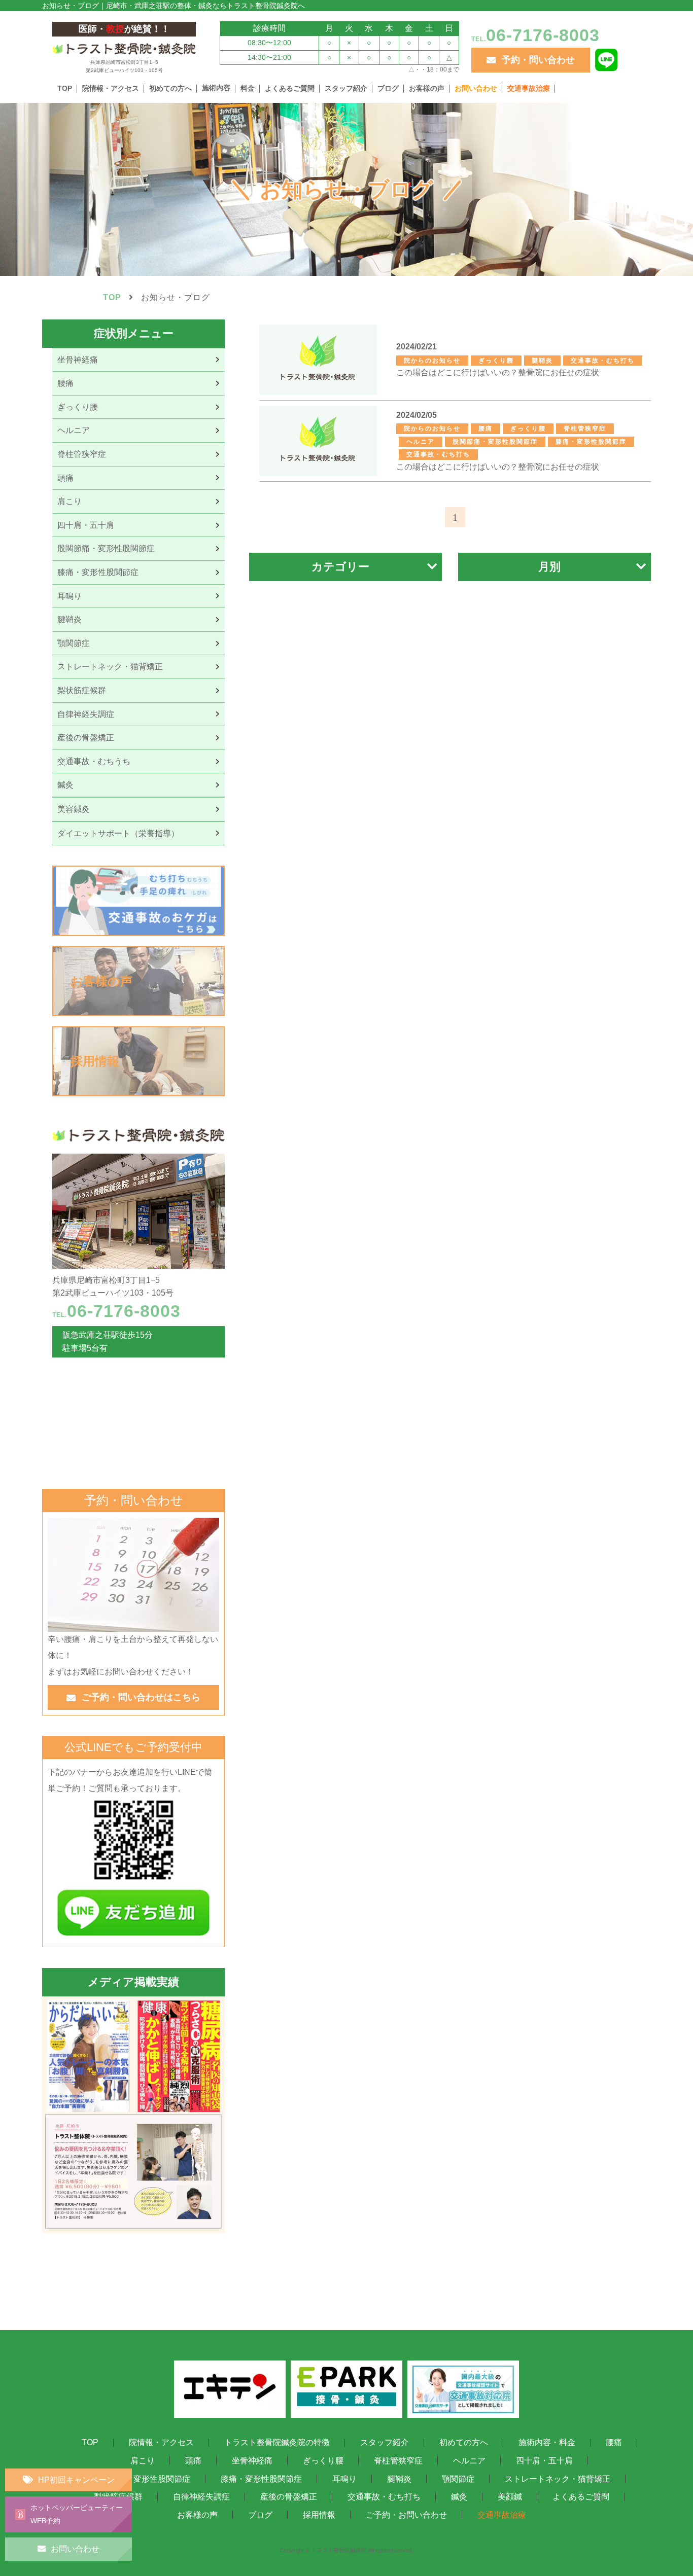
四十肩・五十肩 (544, 2461)
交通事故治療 (529, 88)
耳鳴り (344, 2478)
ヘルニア (469, 2461)
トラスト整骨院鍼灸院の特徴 (277, 2442)
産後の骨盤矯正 (289, 2497)
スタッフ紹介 (346, 88)
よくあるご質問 (290, 88)
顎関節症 (458, 2478)
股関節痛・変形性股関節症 (142, 2478)
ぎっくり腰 (323, 2461)
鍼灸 (459, 2497)
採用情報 (319, 2514)
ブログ (388, 88)
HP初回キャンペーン (76, 2480)
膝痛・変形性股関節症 (261, 2478)
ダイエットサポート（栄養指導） (118, 833)
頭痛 (193, 2461)
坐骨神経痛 (252, 2461)
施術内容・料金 (547, 2442)
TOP (65, 88)
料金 (248, 88)
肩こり (143, 2461)
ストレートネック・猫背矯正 (558, 2478)
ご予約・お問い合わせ (406, 2514)
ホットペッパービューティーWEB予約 (77, 2514)
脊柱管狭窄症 (398, 2461)
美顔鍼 (510, 2497)
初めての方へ (170, 88)
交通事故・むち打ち (384, 2497)
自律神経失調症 (201, 2497)
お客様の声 (427, 88)
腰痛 (614, 2442)
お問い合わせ (476, 88)
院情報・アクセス (111, 88)
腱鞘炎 (399, 2478)
